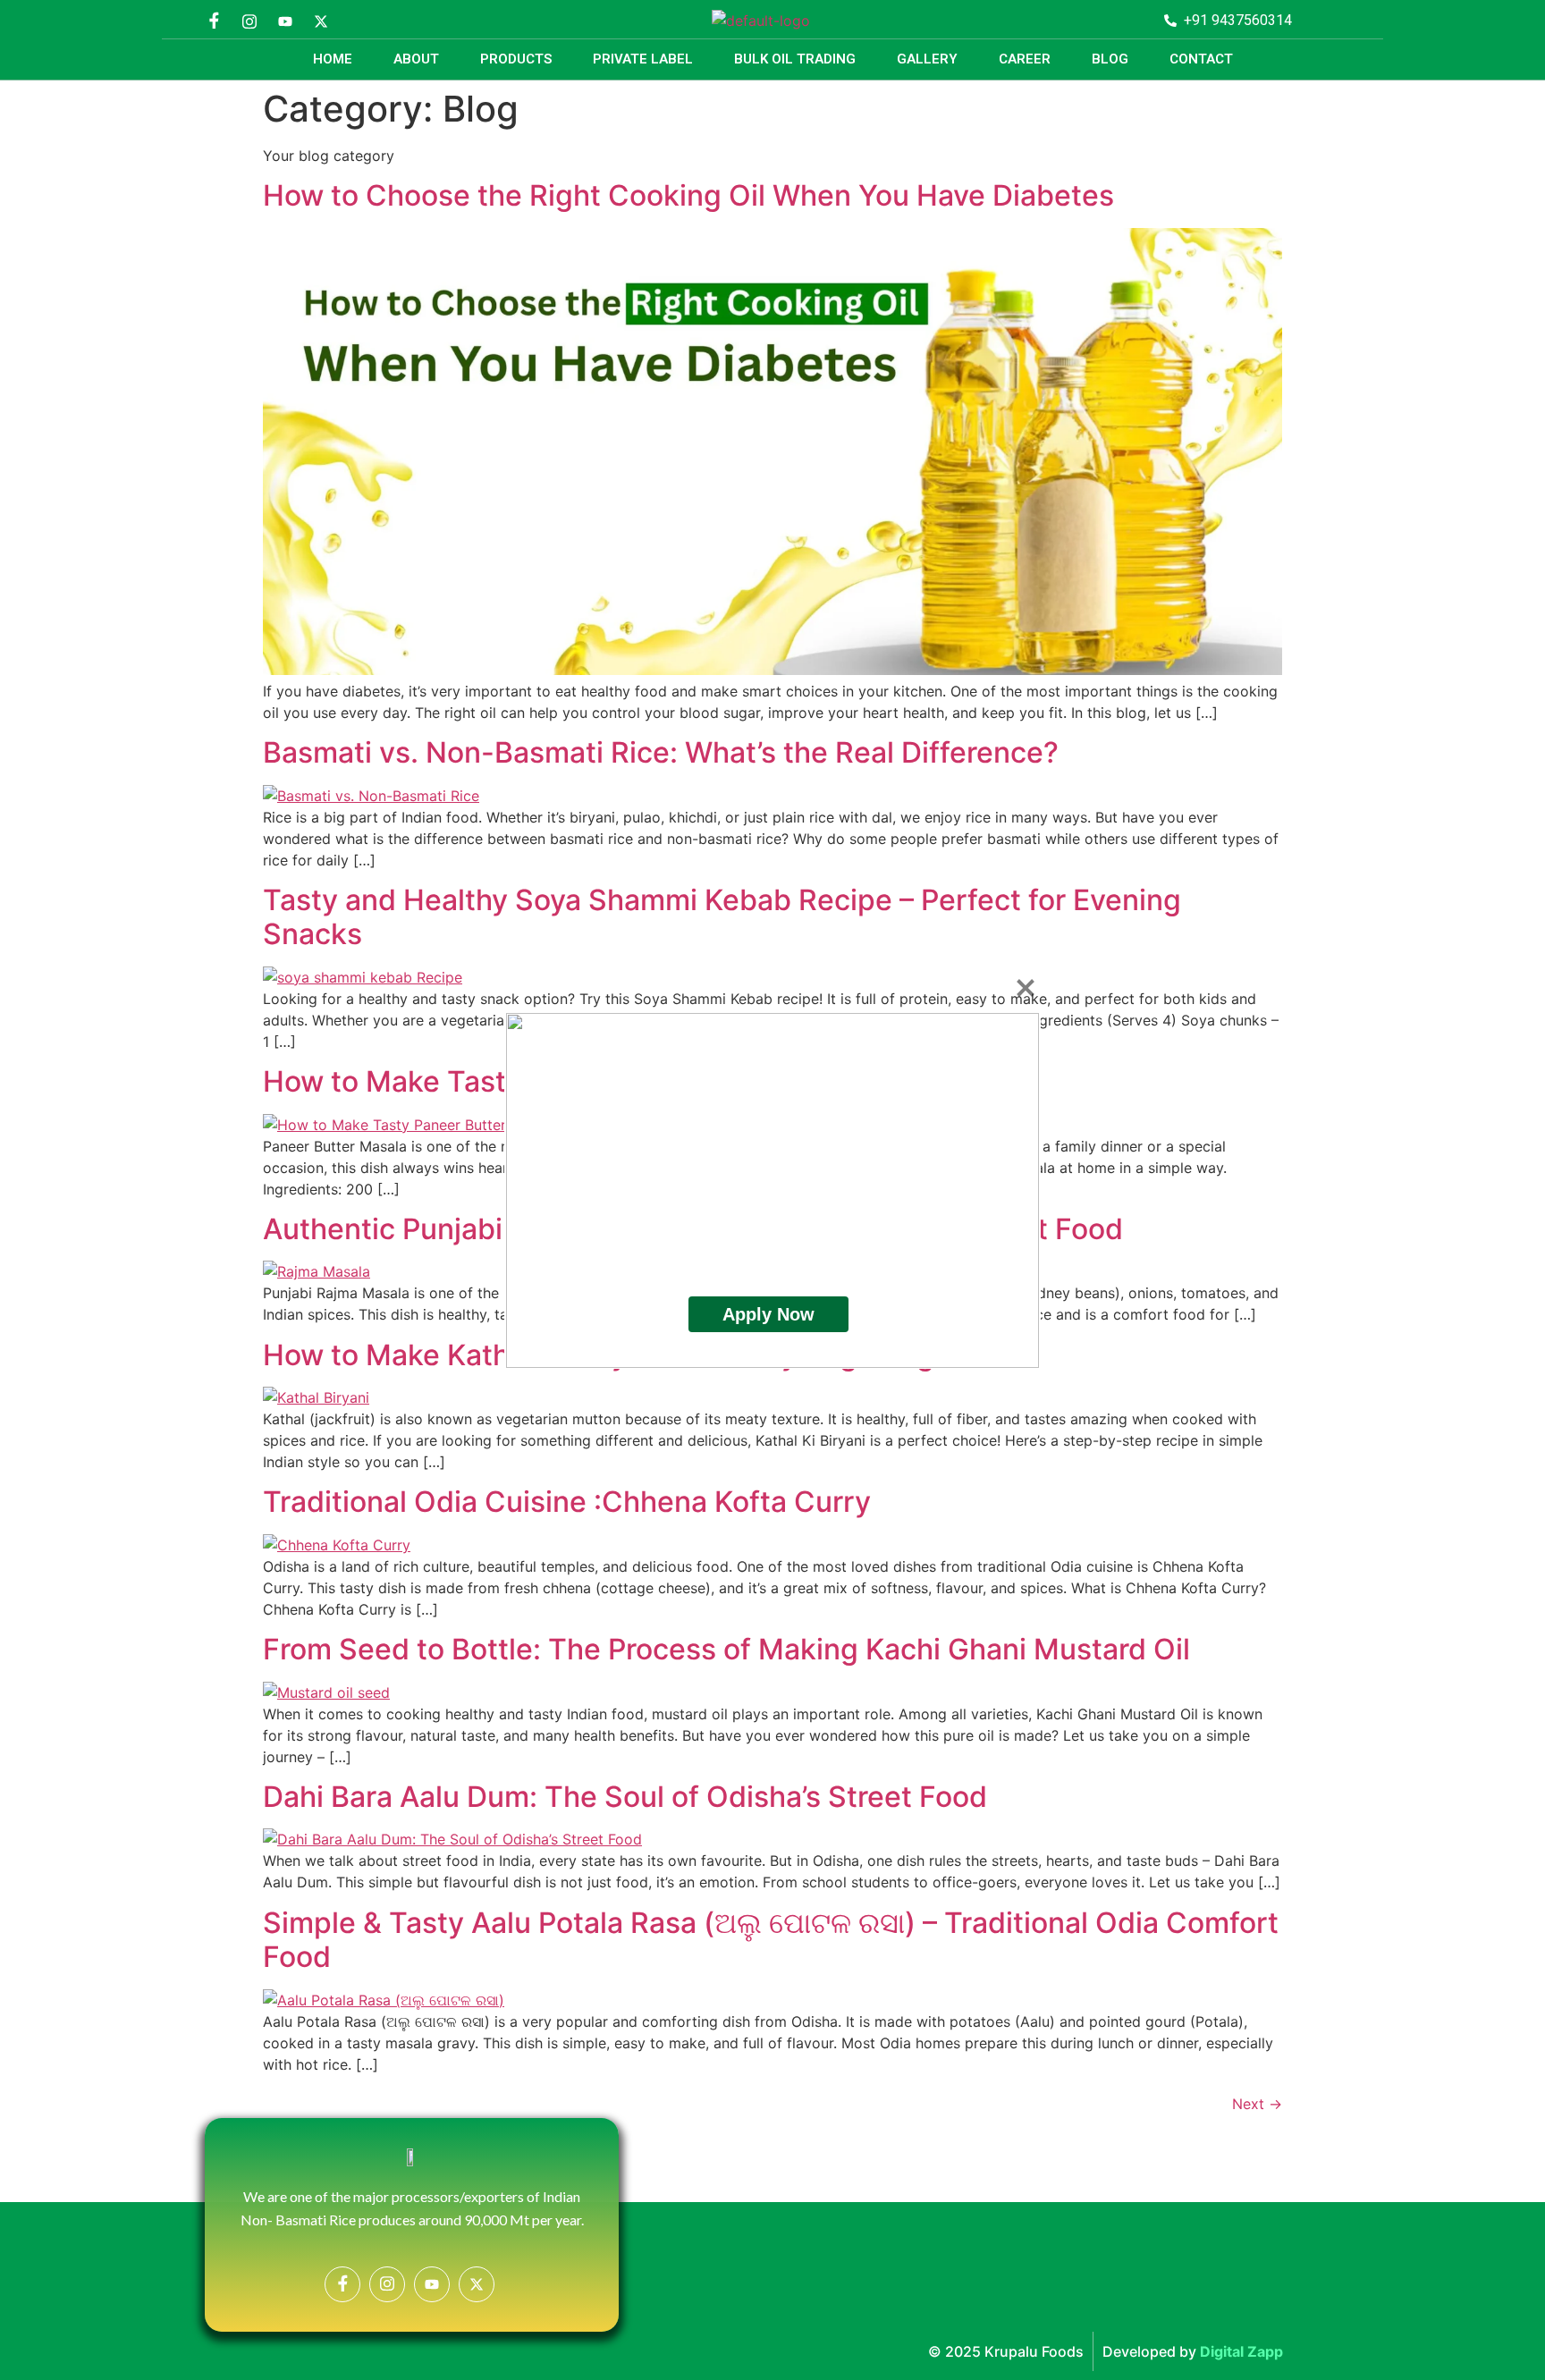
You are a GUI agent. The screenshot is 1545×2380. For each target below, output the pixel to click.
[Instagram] (249, 21)
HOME (333, 59)
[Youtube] (285, 21)
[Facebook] (214, 21)
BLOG (1110, 59)
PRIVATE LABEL (643, 59)
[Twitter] (321, 21)
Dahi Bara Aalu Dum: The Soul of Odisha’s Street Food (625, 1797)
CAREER (1025, 59)
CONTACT (1201, 59)
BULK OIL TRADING (795, 59)
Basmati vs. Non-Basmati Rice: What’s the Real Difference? (661, 752)
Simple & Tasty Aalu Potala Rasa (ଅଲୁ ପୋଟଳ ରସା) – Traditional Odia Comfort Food (771, 1940)
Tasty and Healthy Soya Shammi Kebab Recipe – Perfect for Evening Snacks (722, 917)
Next (1257, 2104)
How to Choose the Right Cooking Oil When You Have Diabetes (688, 195)
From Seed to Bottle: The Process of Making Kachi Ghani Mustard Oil (726, 1649)
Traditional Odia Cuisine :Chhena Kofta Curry (567, 1502)
